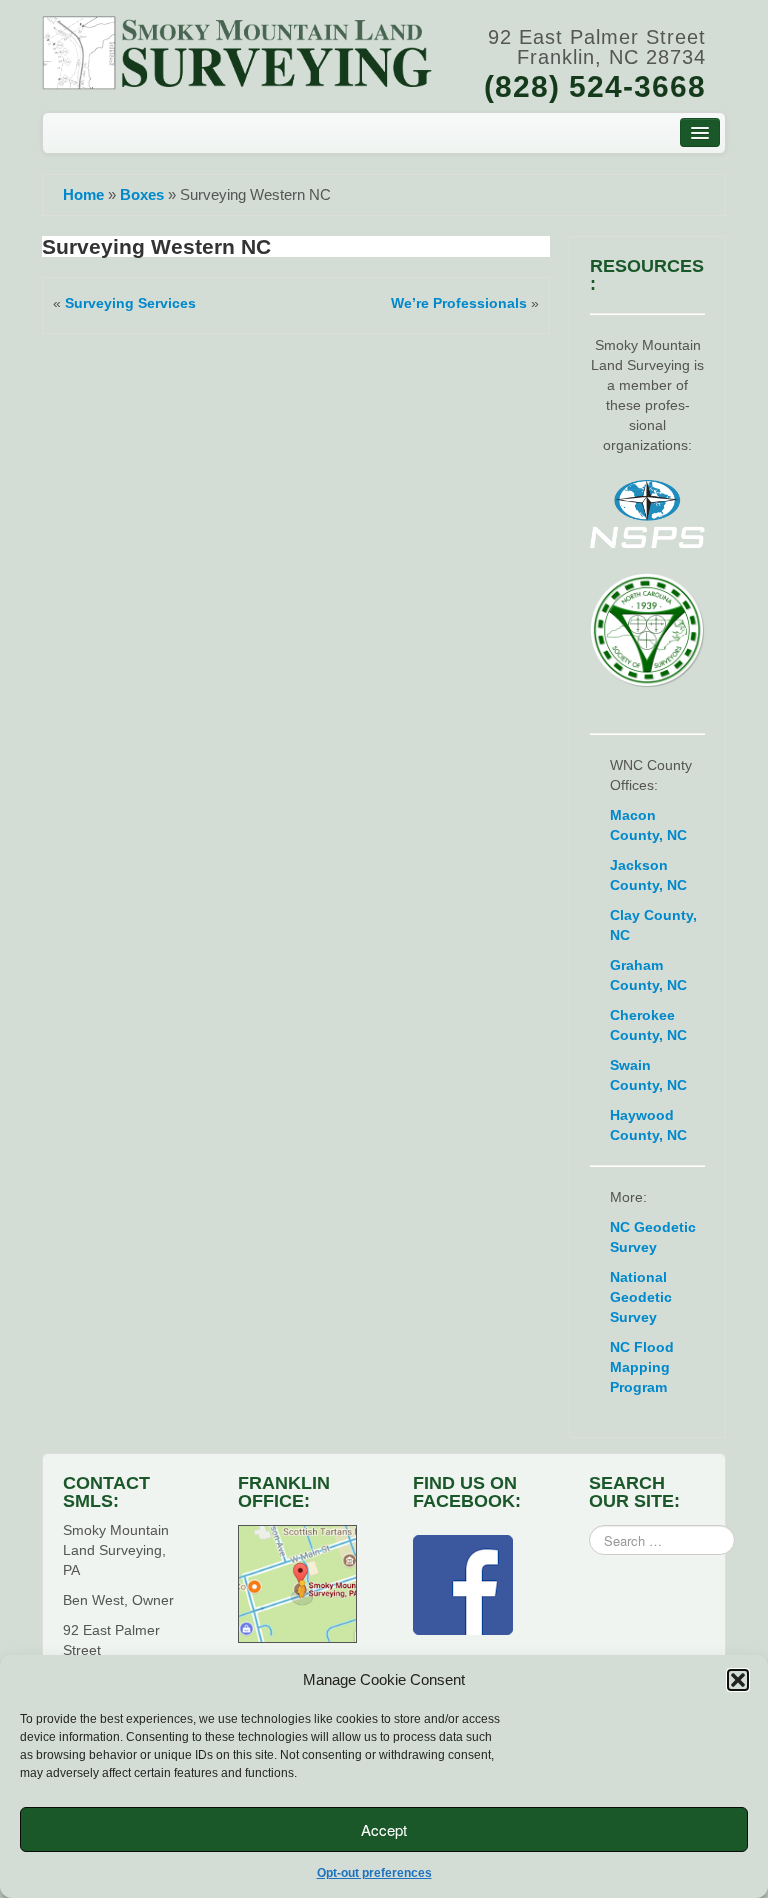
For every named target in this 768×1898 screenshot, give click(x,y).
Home (83, 194)
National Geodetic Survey (641, 1297)
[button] (738, 1680)
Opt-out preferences (374, 1873)
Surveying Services (130, 303)
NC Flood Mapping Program (642, 1367)
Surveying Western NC (156, 246)
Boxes (142, 194)
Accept (384, 1829)
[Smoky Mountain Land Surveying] (237, 51)
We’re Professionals (459, 303)
